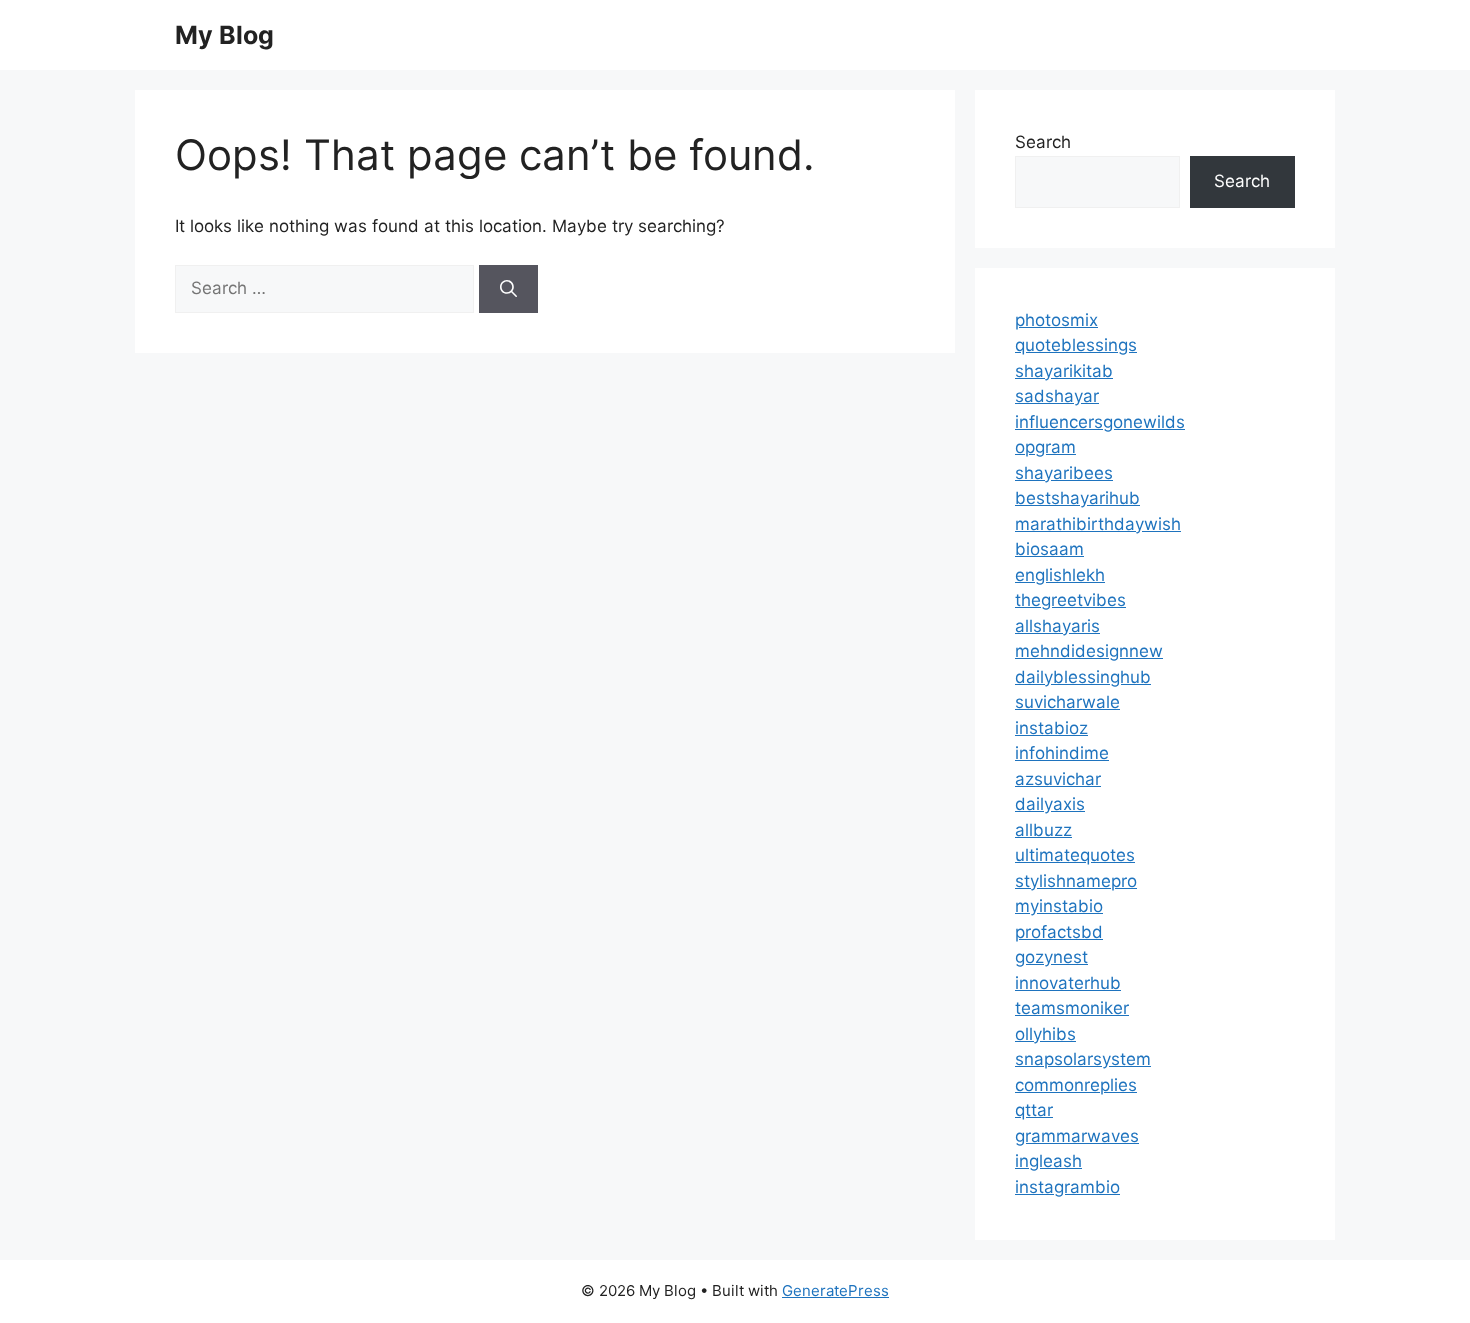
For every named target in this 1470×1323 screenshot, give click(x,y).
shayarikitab (1064, 371)
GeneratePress (835, 1290)
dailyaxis (1050, 804)
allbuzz (1043, 830)
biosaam (1049, 549)
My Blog (224, 35)
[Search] (508, 289)
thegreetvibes (1070, 600)
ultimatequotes (1075, 855)
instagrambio (1067, 1187)
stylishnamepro (1076, 881)
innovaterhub (1068, 983)
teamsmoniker (1072, 1008)
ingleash (1048, 1161)
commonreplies (1076, 1085)
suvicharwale (1067, 702)
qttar (1034, 1110)
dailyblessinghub (1083, 677)
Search (1043, 142)
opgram (1045, 447)
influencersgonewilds (1100, 422)
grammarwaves (1077, 1136)
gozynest (1051, 957)
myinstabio (1059, 906)
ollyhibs (1045, 1034)
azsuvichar (1058, 779)
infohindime (1062, 753)
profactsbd (1059, 932)
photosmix (1056, 320)
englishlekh (1060, 575)
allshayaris (1057, 626)
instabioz (1051, 728)
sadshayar (1057, 396)
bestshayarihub (1077, 498)
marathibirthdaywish (1098, 524)
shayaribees (1064, 473)
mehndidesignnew (1089, 651)
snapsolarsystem (1083, 1059)
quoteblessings (1076, 345)
